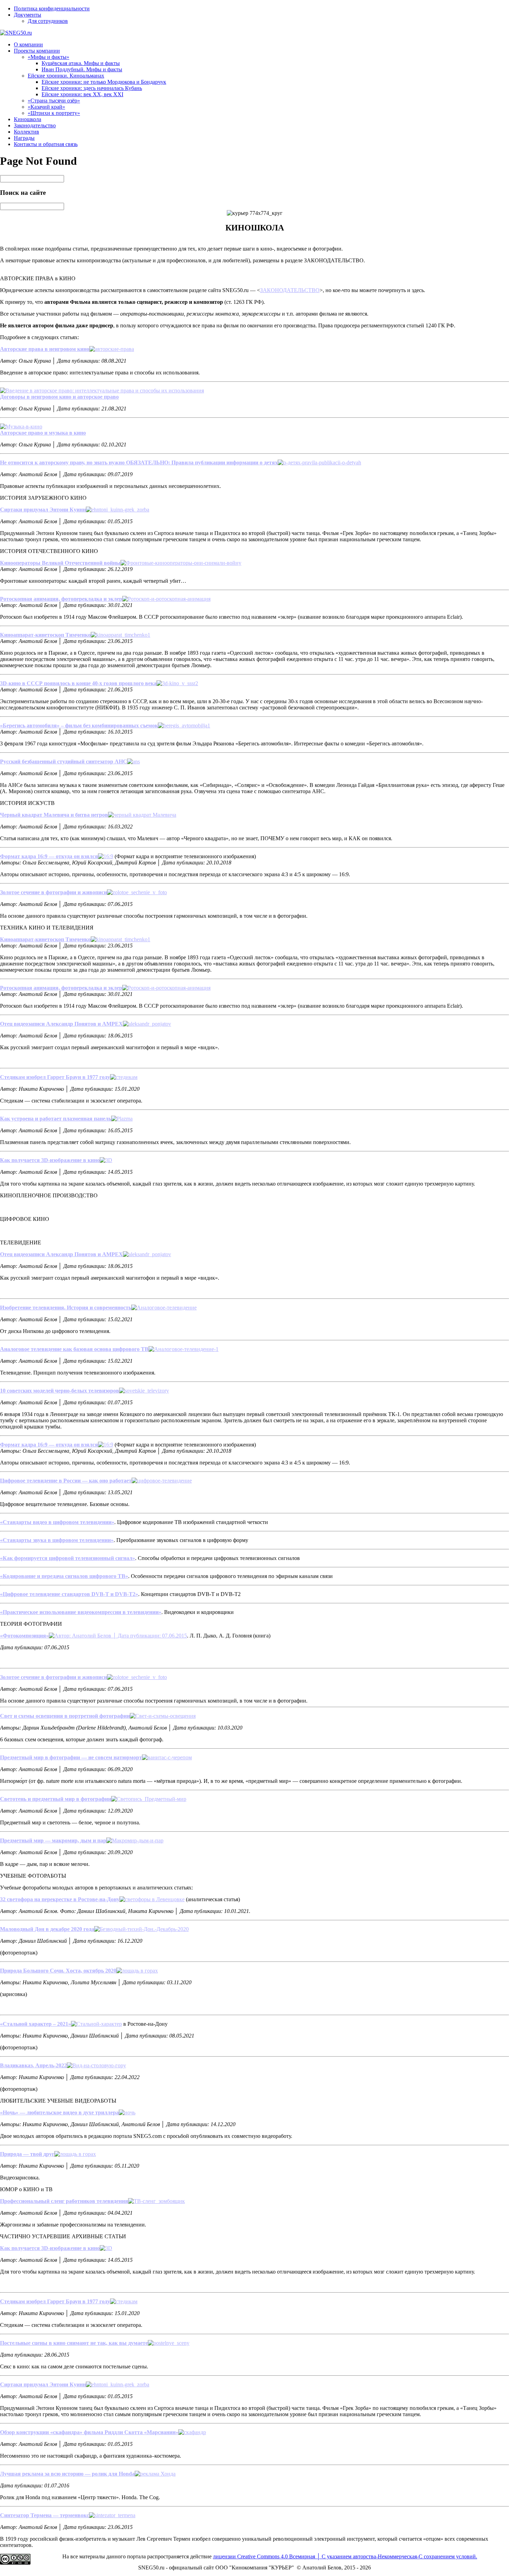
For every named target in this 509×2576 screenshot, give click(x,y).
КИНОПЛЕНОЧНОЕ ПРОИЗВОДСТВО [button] (49, 1195)
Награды (24, 138)
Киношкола (28, 119)
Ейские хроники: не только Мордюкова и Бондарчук (104, 82)
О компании (28, 44)
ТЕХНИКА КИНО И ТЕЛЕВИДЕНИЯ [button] (47, 928)
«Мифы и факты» (48, 57)
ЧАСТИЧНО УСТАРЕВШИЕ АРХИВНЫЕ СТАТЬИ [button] (63, 2236)
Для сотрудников (48, 21)
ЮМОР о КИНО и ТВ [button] (26, 2189)
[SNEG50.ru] (16, 33)
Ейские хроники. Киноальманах (66, 76)
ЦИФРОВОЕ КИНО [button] (25, 1219)
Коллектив (26, 132)
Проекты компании (37, 51)
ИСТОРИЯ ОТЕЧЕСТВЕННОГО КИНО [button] (49, 551)
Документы (28, 15)
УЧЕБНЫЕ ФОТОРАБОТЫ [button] (33, 1876)
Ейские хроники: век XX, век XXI (82, 94)
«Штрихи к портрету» (54, 113)
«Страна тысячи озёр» (54, 101)
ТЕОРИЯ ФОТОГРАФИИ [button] (31, 1624)
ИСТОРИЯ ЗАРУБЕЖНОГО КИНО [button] (43, 498)
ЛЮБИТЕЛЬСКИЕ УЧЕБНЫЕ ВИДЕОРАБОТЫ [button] (58, 2101)
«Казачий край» (46, 107)
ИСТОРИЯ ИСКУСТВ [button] (27, 803)
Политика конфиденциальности (52, 8)
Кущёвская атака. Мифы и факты (81, 63)
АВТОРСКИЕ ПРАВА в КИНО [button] (38, 278)
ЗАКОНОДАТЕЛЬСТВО (290, 290)
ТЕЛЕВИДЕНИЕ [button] (21, 1242)
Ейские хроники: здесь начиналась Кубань (92, 88)
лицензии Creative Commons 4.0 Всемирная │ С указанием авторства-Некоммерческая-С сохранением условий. (345, 2556)
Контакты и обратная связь (46, 144)
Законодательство (35, 125)
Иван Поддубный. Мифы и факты (82, 69)
